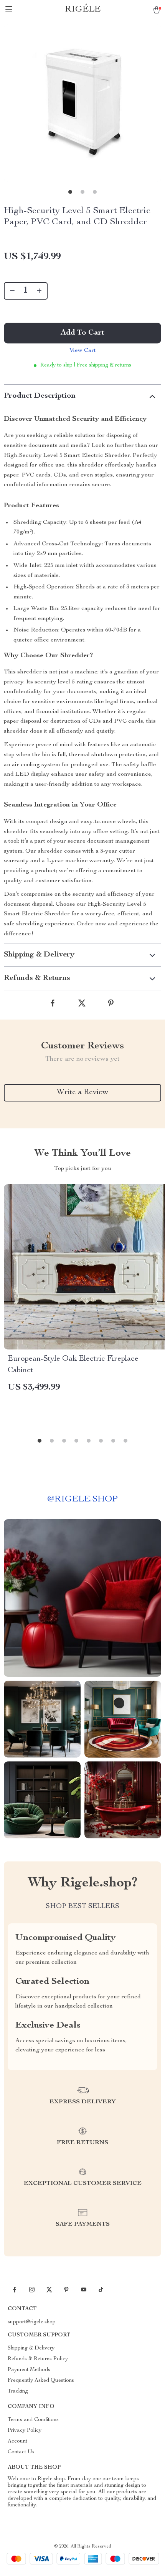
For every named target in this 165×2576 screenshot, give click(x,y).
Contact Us (21, 2452)
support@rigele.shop (32, 2322)
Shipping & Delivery (31, 2348)
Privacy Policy (25, 2431)
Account (17, 2441)
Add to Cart (82, 333)
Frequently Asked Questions (41, 2381)
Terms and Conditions (33, 2420)
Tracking (18, 2391)
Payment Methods (29, 2370)
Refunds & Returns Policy (38, 2359)
